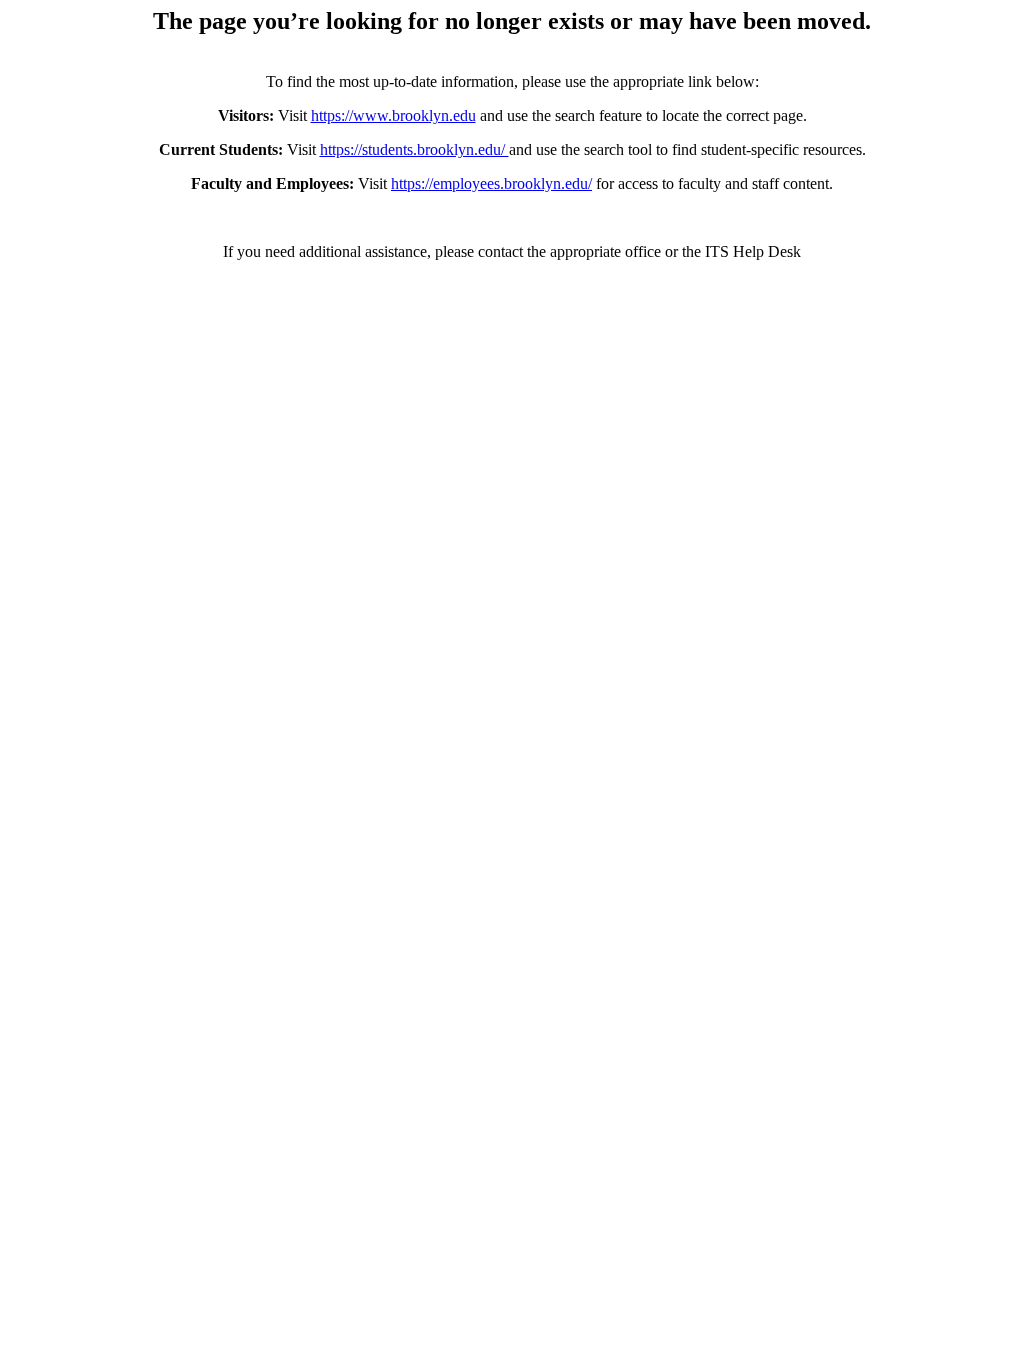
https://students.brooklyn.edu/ (414, 149)
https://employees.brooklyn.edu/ (491, 183)
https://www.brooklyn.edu (393, 115)
